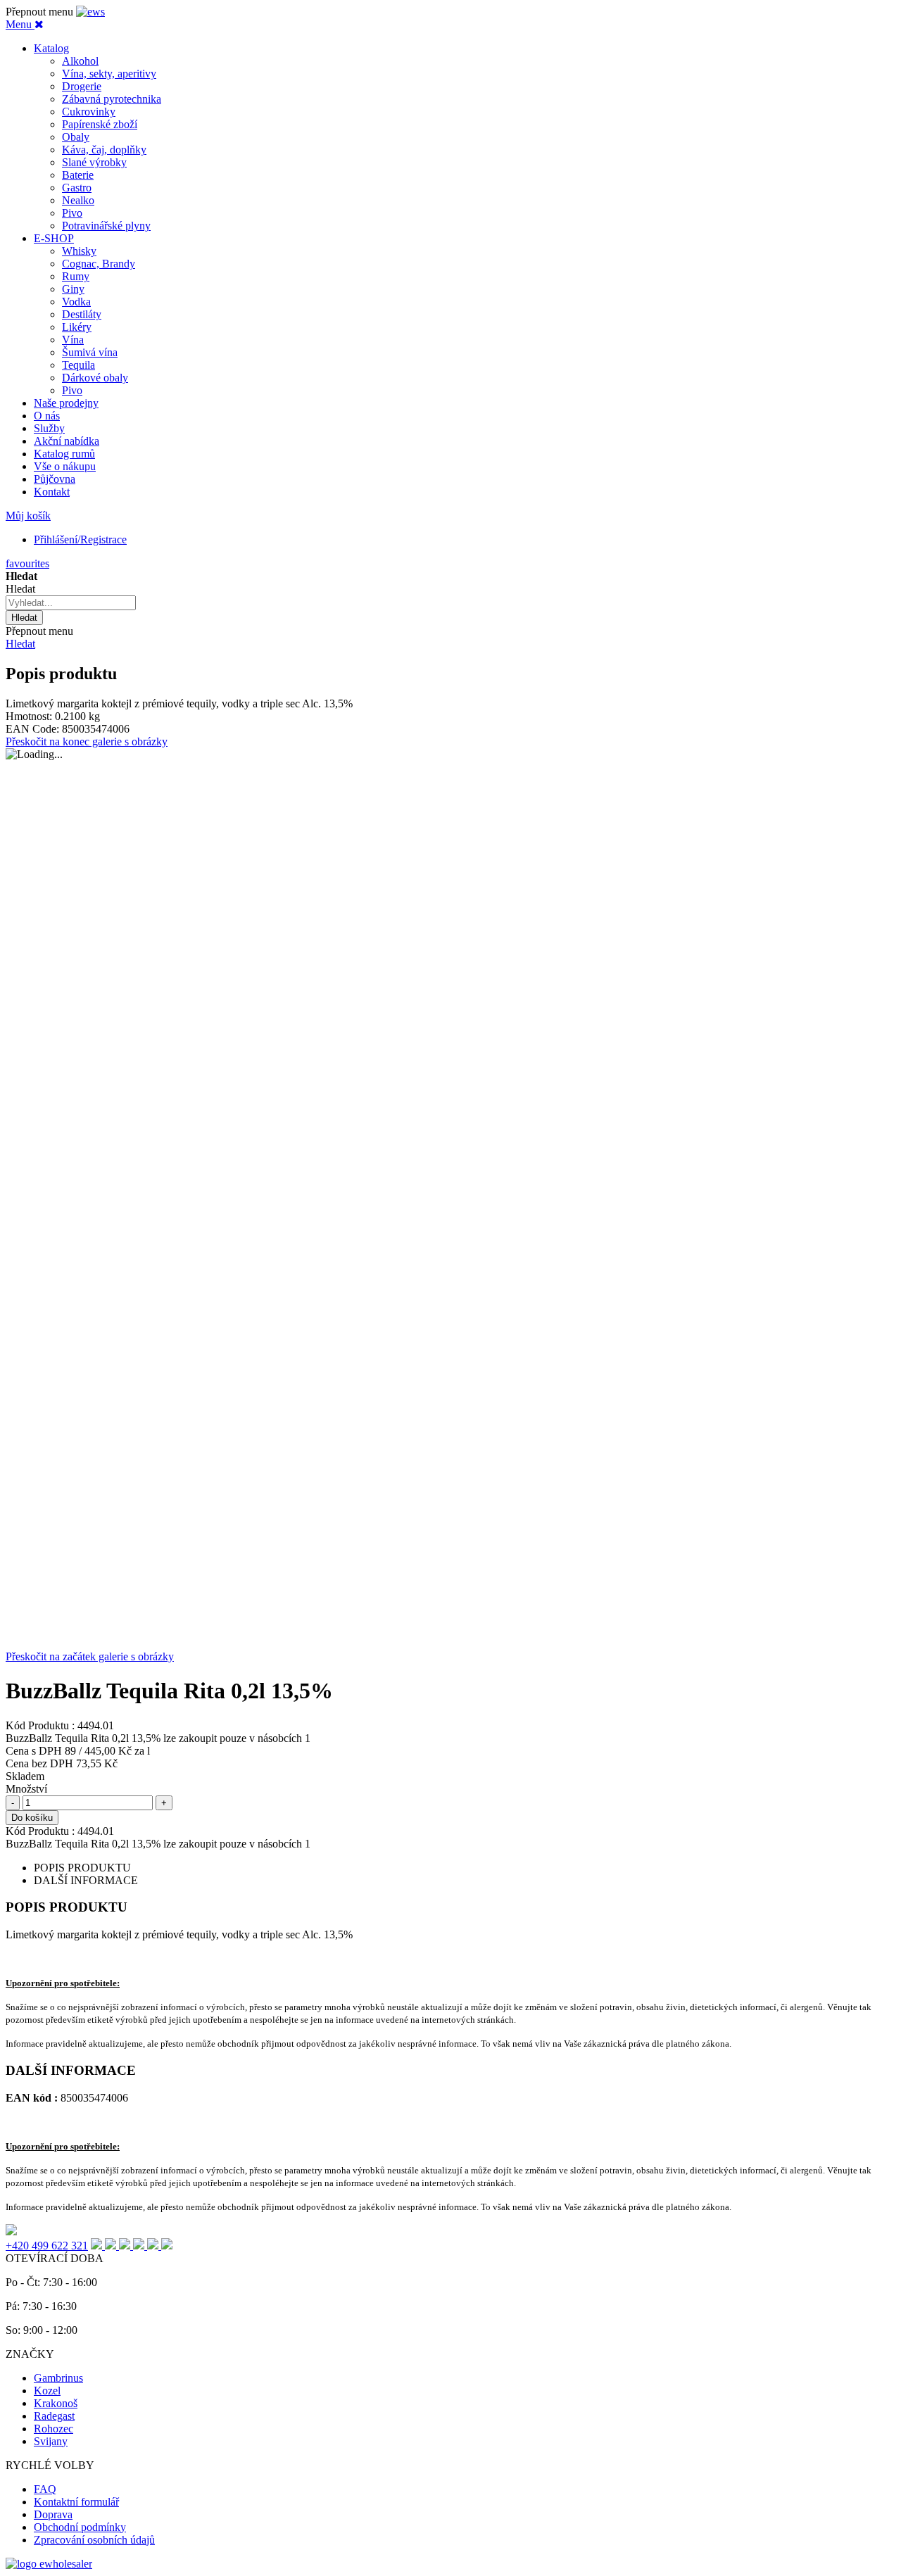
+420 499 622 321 (47, 2246)
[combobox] (71, 603)
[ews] (90, 12)
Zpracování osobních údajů (94, 2540)
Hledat (20, 644)
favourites (27, 563)
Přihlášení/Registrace (80, 539)
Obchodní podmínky (80, 2527)
